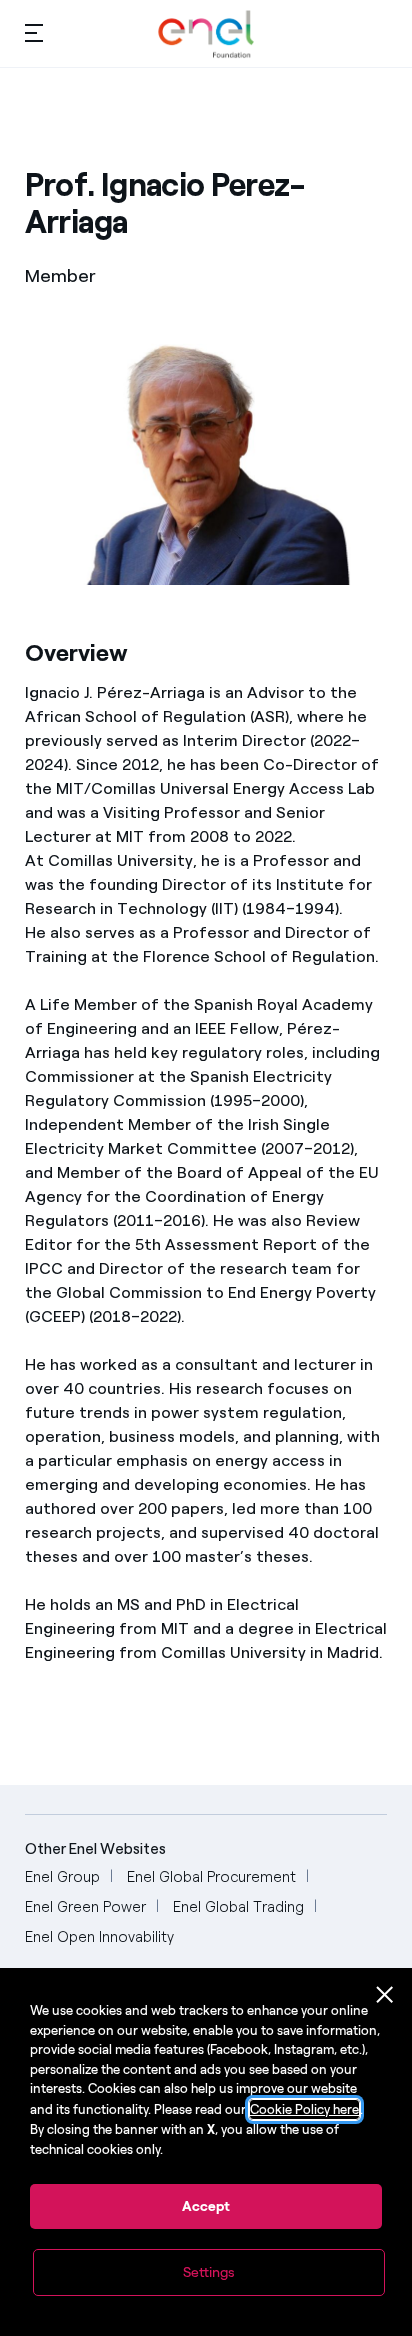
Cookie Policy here (304, 2109)
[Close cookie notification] (385, 1995)
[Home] (206, 34)
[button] (34, 32)
